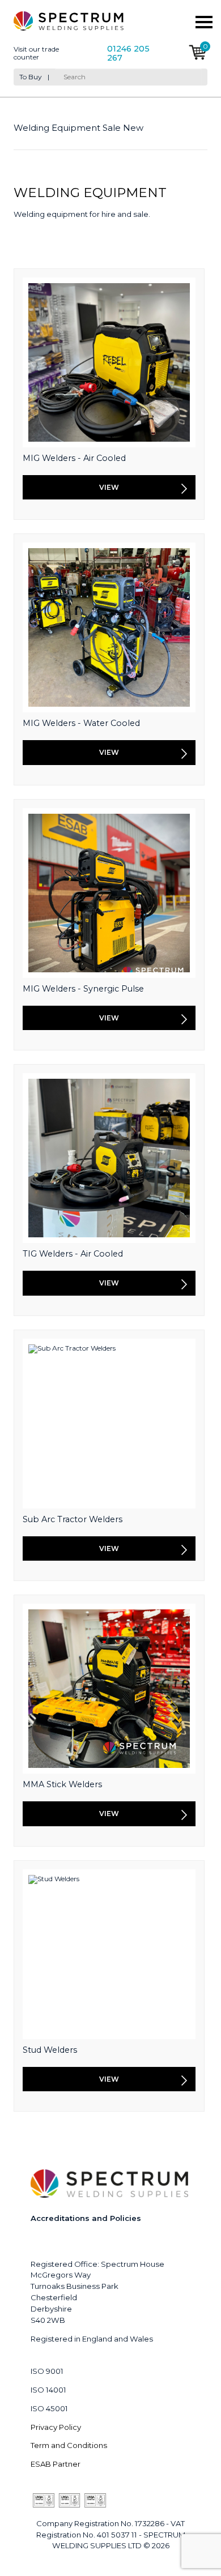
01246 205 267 (128, 54)
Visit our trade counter (36, 53)
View (109, 487)
